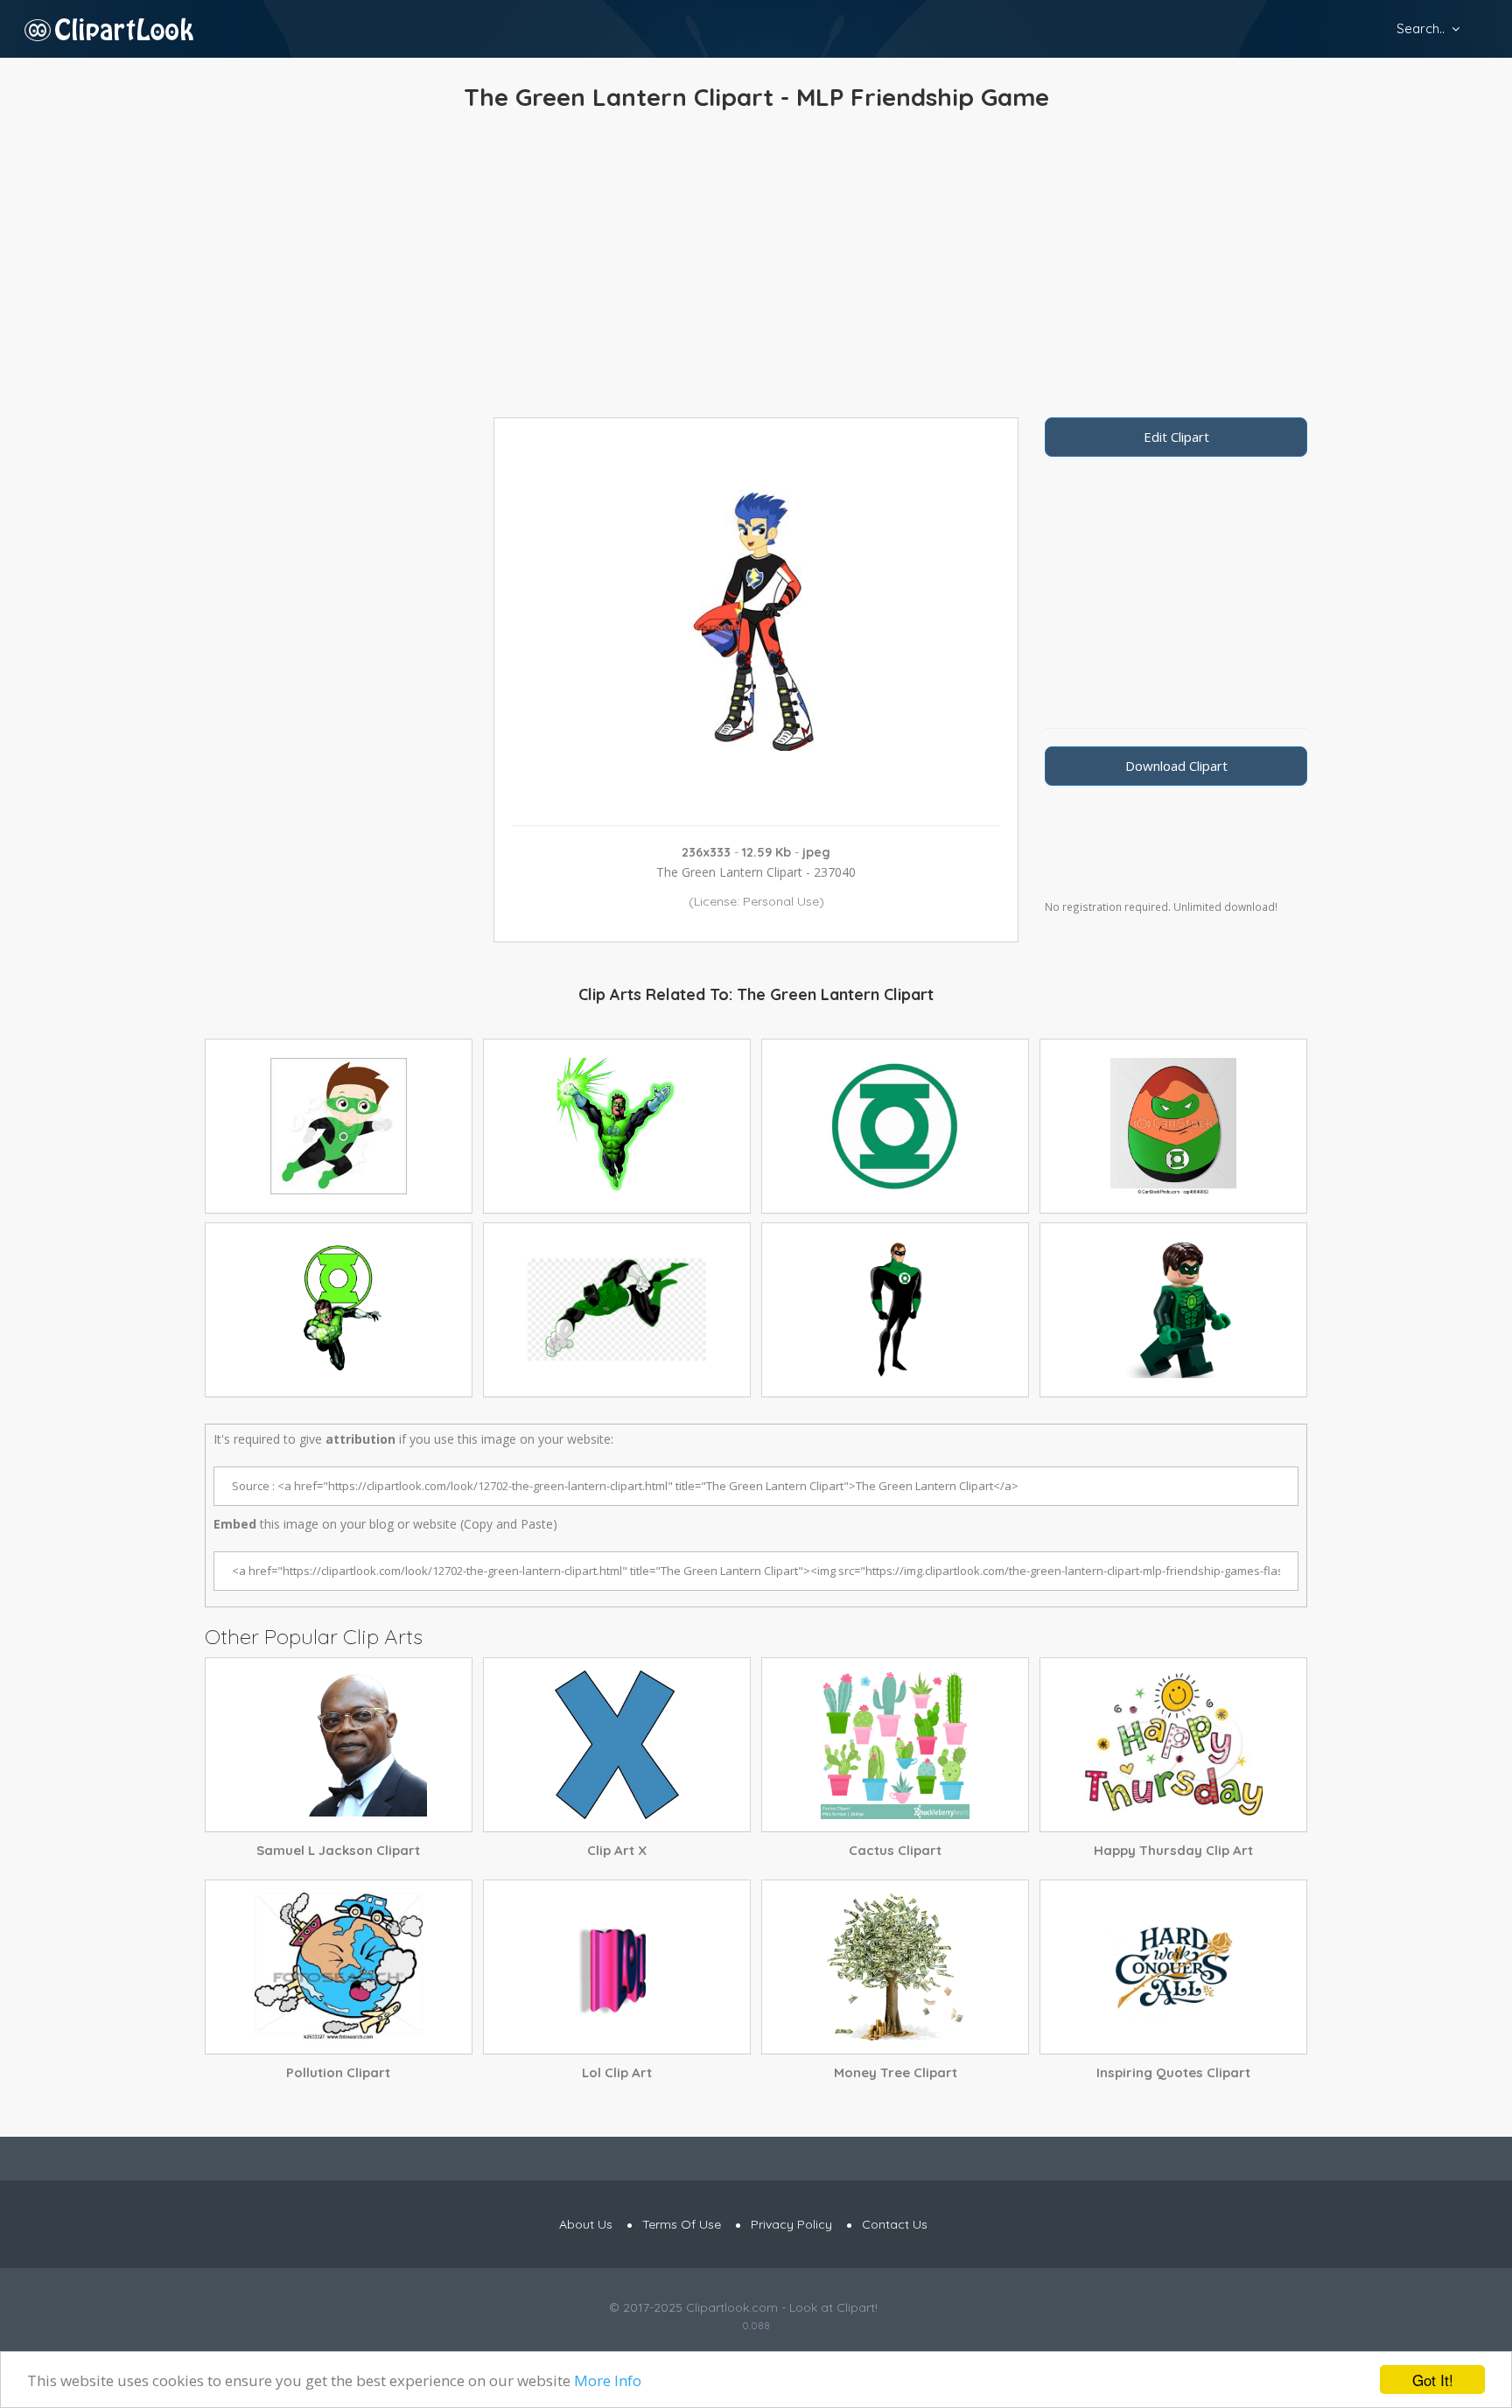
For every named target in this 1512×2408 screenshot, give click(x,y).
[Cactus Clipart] (895, 1745)
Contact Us (895, 2224)
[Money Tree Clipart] (895, 1967)
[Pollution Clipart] (339, 1967)
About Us (586, 2224)
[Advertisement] (756, 269)
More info (608, 2380)
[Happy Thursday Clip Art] (1173, 1745)
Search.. (1421, 28)
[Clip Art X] (617, 1745)
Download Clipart (1176, 766)
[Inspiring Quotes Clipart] (1173, 1967)
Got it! (1433, 2380)
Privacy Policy (791, 2224)
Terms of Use (682, 2224)
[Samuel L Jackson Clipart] (339, 1745)
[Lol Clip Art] (617, 1967)
